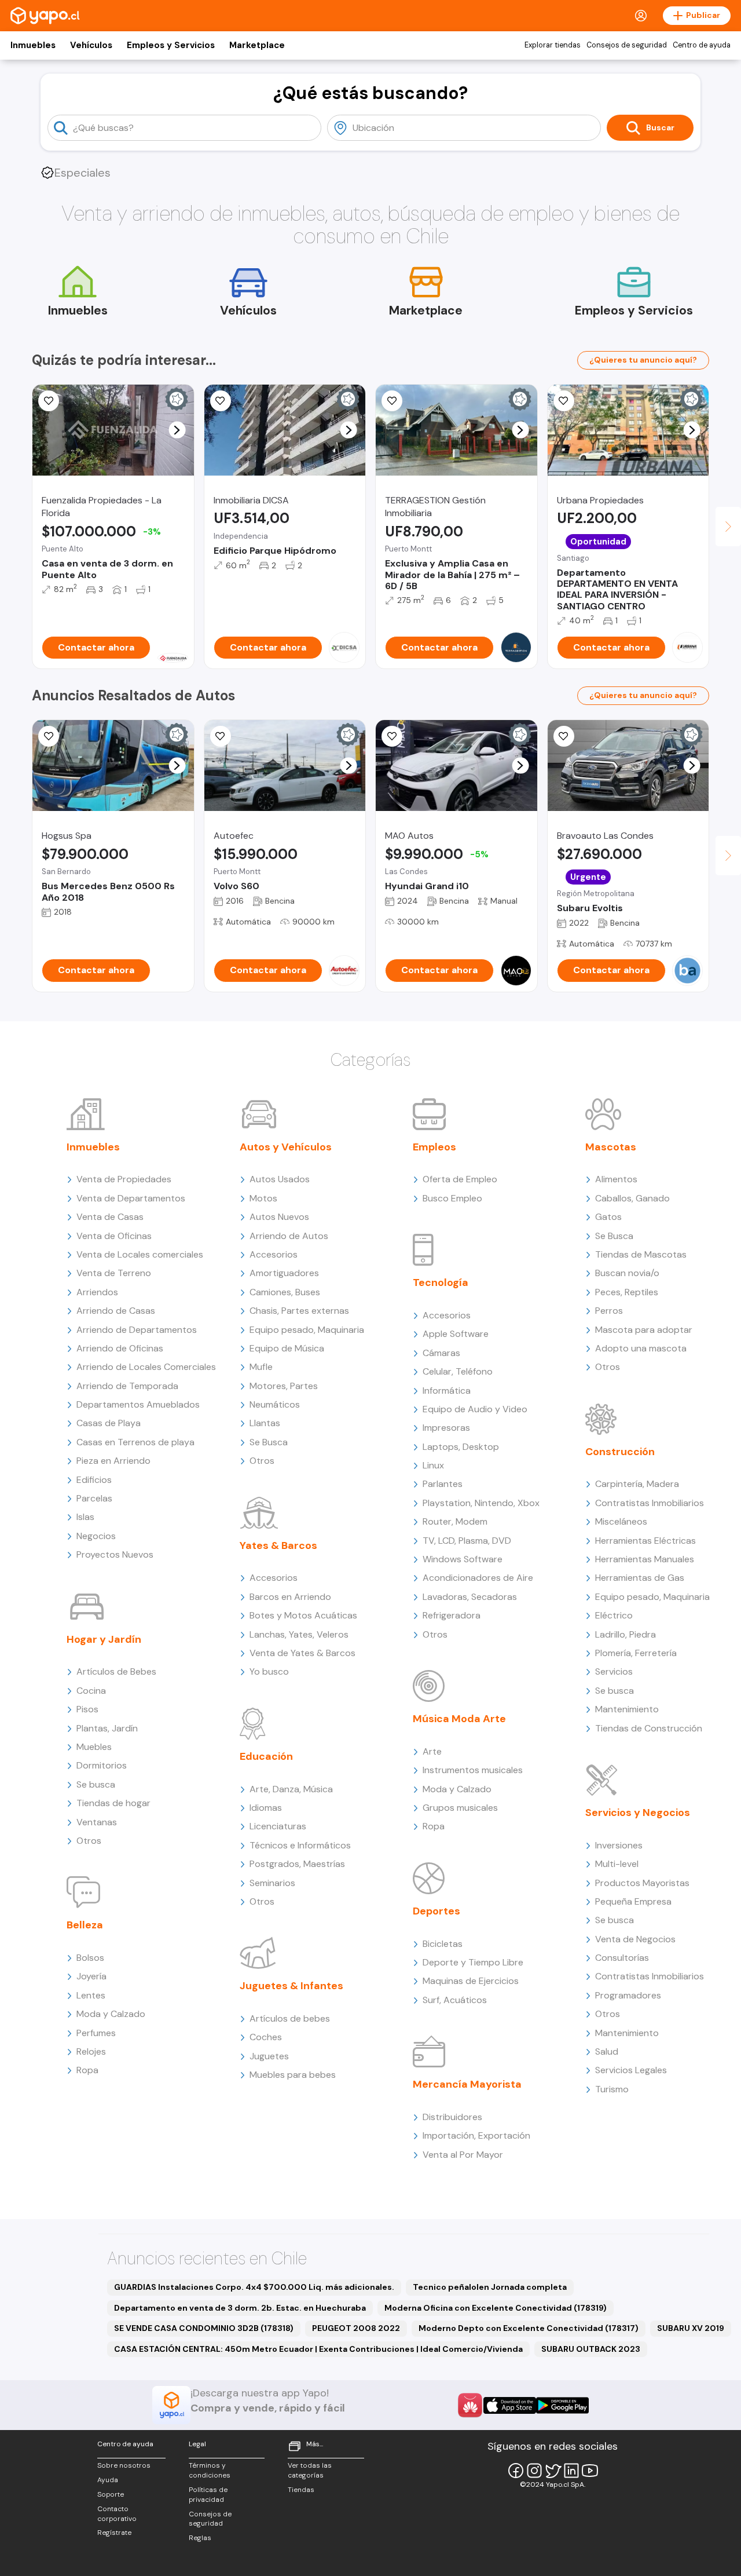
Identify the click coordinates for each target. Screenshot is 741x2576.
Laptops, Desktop (461, 1447)
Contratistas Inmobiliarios (650, 1503)
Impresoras (446, 1428)
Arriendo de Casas (116, 1311)
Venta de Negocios (635, 1939)
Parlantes (443, 1484)
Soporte (111, 2494)
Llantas (265, 1423)
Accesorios (274, 1254)
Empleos (434, 1147)
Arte (432, 1751)
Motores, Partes (284, 1386)
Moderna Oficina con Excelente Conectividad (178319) (496, 2308)
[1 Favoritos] (49, 401)
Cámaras (441, 1353)
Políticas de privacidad (208, 2495)
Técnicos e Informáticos (300, 1845)
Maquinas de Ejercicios (471, 1981)
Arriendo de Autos (289, 1236)
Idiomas (266, 1808)
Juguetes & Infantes (291, 1986)
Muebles (94, 1747)
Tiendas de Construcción (649, 1728)
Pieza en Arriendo (113, 1461)
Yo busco (269, 1671)
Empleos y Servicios (171, 45)
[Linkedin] (571, 2471)
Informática (447, 1391)
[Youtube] (590, 2471)
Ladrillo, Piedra (626, 1634)
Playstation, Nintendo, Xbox (481, 1503)
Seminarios (272, 1883)
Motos (263, 1198)
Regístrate (114, 2533)
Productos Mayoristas (642, 1883)
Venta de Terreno (114, 1273)
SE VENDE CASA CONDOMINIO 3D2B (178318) (204, 2328)
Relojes (91, 2051)
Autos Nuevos (279, 1217)
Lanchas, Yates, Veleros (299, 1634)
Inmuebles (33, 45)
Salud (607, 2051)
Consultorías (622, 1958)
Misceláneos (621, 1521)
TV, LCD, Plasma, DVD (467, 1541)
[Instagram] (534, 2471)
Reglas (200, 2538)
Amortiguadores (284, 1273)
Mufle (261, 1367)
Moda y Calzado (111, 2014)
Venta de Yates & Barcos (302, 1653)
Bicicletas (443, 1944)
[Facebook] (516, 2471)
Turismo (612, 2089)
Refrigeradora (452, 1615)
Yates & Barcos (278, 1545)
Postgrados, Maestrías (297, 1864)
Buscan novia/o (627, 1273)
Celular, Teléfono (458, 1371)
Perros (609, 1311)
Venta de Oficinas (114, 1236)
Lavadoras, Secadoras (470, 1597)
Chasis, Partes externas (299, 1311)
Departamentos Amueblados (138, 1404)
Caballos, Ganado (632, 1198)
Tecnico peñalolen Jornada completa (490, 2287)
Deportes (436, 1911)
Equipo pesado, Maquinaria (307, 1330)
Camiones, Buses (285, 1292)
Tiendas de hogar (113, 1803)
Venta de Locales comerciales (140, 1254)
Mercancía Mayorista (467, 2084)
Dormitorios (102, 1765)
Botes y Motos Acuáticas (303, 1615)
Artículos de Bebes (116, 1671)
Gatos (608, 1217)
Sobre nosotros (124, 2465)
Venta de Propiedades (124, 1179)
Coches (266, 2037)
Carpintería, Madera (637, 1484)
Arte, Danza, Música (291, 1789)
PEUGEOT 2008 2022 (356, 2328)
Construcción (620, 1452)
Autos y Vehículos (286, 1147)
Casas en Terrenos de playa (135, 1442)
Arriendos (97, 1292)
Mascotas (611, 1147)
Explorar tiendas (553, 45)
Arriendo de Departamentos (137, 1330)
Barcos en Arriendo (290, 1597)
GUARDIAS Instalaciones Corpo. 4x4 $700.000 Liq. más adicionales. (254, 2287)
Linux (433, 1465)
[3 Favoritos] (392, 736)
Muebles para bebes (293, 2075)
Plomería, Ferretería (636, 1653)
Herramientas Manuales (645, 1559)
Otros (89, 1841)
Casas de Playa (109, 1423)
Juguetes (269, 2056)
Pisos (87, 1709)
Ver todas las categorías (310, 2470)
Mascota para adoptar (644, 1330)
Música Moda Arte (459, 1719)
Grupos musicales (460, 1808)
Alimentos (616, 1179)
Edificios (94, 1480)
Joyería (91, 1976)
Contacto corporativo (117, 2514)
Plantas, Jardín (107, 1728)
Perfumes (96, 2033)
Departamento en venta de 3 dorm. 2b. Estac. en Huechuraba (240, 2308)
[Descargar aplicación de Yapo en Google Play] (562, 2405)
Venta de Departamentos (131, 1198)
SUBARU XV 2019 (691, 2328)
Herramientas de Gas (640, 1578)
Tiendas (301, 2490)
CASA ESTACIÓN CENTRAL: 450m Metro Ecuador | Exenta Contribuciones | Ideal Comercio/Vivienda (318, 2349)
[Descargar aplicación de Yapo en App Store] (510, 2405)
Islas (85, 1517)
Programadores (628, 1995)
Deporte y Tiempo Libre (473, 1962)
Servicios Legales (631, 2070)
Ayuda (108, 2480)
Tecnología (441, 1282)
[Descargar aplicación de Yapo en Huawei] (470, 2405)
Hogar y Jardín (104, 1639)
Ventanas (97, 1822)
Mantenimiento (627, 1709)
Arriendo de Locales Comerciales (146, 1367)
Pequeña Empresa (633, 1901)
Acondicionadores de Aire (478, 1578)
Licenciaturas (278, 1826)
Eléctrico (614, 1615)
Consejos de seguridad (627, 45)
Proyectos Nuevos (115, 1554)
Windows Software (463, 1559)
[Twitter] (553, 2471)
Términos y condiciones (210, 2470)
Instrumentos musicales (473, 1770)
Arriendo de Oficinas (120, 1348)
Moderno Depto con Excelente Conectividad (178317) (529, 2328)
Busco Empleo (452, 1198)
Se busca (96, 1784)
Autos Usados (280, 1179)
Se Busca (269, 1442)
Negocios (96, 1536)
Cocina (91, 1691)
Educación (266, 1756)
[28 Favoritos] (221, 401)
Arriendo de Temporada (127, 1386)
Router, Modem (455, 1521)
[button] (177, 430)
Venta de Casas (110, 1217)
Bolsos (90, 1958)
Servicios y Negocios (638, 1813)
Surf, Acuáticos (455, 2000)
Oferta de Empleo (460, 1179)
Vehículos (91, 45)
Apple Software (456, 1334)
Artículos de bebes (290, 2018)
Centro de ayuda (702, 45)
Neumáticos (275, 1404)
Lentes (91, 1995)
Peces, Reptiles (627, 1292)
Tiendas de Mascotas (641, 1254)
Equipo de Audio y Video (475, 1409)
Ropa (87, 2070)
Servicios (614, 1671)
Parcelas (94, 1498)
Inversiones (619, 1845)
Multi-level (617, 1864)
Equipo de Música (287, 1348)
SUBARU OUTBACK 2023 (591, 2349)
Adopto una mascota (641, 1348)
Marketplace (257, 45)
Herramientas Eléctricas (645, 1541)
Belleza (85, 1925)
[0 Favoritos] (392, 401)
